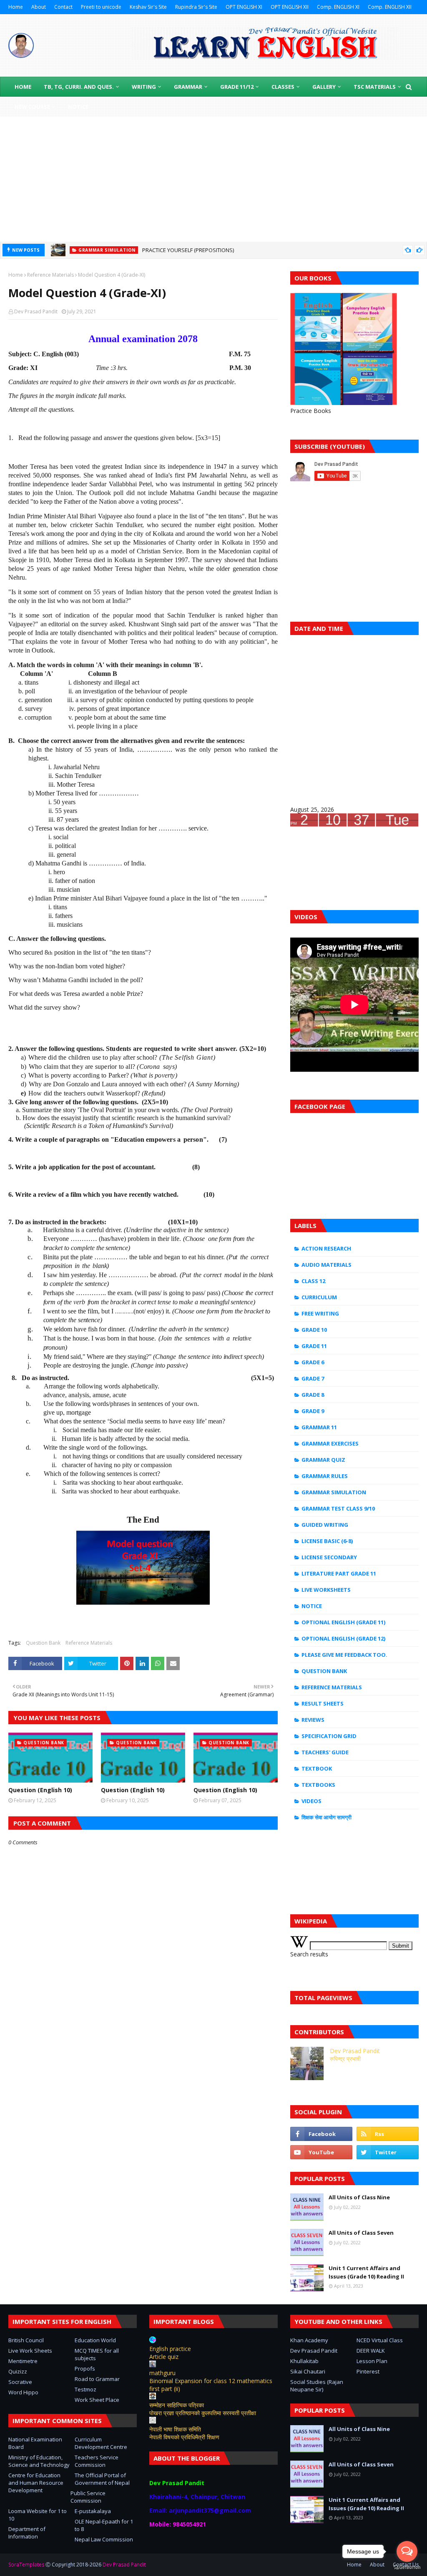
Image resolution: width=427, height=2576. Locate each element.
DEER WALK (371, 2351)
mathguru (162, 2373)
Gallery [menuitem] (324, 87)
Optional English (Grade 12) (343, 1638)
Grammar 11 (319, 1427)
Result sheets (323, 1703)
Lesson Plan (372, 2361)
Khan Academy (309, 2340)
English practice (170, 2349)
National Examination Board (35, 2443)
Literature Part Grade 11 (339, 1573)
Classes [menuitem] (283, 87)
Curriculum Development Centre (101, 2443)
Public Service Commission (88, 2497)
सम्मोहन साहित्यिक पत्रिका (177, 2405)
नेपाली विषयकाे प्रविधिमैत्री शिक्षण (184, 2437)
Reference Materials (50, 275)
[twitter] (388, 2152)
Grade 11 (314, 1346)
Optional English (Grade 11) (343, 1622)
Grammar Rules (325, 1476)
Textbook (317, 1768)
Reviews (313, 1720)
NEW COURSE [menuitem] (32, 107)
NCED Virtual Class (380, 2340)
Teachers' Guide (325, 1752)
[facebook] (321, 2134)
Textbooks (318, 1785)
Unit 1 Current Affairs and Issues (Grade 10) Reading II (366, 2272)
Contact (63, 7)
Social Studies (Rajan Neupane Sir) (317, 2386)
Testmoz (85, 2389)
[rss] (388, 2134)
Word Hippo (23, 2392)
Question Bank (43, 1643)
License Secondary (329, 1557)
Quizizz (18, 2371)
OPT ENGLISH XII (290, 7)
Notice (312, 1606)
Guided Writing (325, 1525)
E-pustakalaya (93, 2511)
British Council (26, 2340)
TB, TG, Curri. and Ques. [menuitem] (79, 87)
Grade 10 (314, 1330)
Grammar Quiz (323, 1460)
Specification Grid (329, 1736)
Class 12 (313, 1281)
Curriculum (319, 1297)
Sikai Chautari (308, 2371)
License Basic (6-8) (327, 1541)
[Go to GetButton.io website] (407, 2567)
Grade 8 (313, 1395)
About (39, 7)
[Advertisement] (213, 179)
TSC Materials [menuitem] (375, 87)
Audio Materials (327, 1265)
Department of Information (27, 2533)
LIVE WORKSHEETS (326, 1590)
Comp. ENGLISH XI (338, 7)
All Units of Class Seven (361, 2233)
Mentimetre (23, 2361)
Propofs (85, 2368)
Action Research (326, 1248)
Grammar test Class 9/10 (338, 1508)
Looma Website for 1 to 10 (38, 2515)
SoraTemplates (26, 2565)
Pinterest (368, 2371)
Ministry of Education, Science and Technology (39, 2461)
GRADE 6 (313, 1362)
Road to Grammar (97, 2379)
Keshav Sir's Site (148, 7)
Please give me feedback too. (344, 1655)
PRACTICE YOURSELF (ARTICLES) (181, 251)
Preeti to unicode (101, 7)
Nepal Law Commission (104, 2539)
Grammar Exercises (330, 1443)
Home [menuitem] (23, 87)
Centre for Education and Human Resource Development (36, 2483)
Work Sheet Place (97, 2400)
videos (311, 1801)
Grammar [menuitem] (188, 87)
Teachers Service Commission (97, 2461)
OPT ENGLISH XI (244, 7)
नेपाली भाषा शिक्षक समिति (175, 2429)
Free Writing (320, 1313)
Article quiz (164, 2357)
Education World (95, 2340)
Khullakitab (304, 2361)
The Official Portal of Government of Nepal (102, 2479)
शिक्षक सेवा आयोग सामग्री (327, 1817)
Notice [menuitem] (78, 107)
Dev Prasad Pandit (36, 311)
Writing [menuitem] (144, 87)
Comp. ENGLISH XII (390, 7)
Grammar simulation (334, 1492)
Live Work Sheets (30, 2351)
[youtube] (321, 2152)
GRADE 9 (313, 1411)
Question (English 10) (40, 1790)
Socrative (20, 2382)
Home (16, 7)
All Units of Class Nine (359, 2197)
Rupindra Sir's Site (196, 7)
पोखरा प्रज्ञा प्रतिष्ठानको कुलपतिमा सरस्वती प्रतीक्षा (203, 2413)
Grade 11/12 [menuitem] (237, 87)
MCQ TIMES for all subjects (97, 2354)
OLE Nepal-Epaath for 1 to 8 (104, 2525)
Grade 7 (313, 1378)
